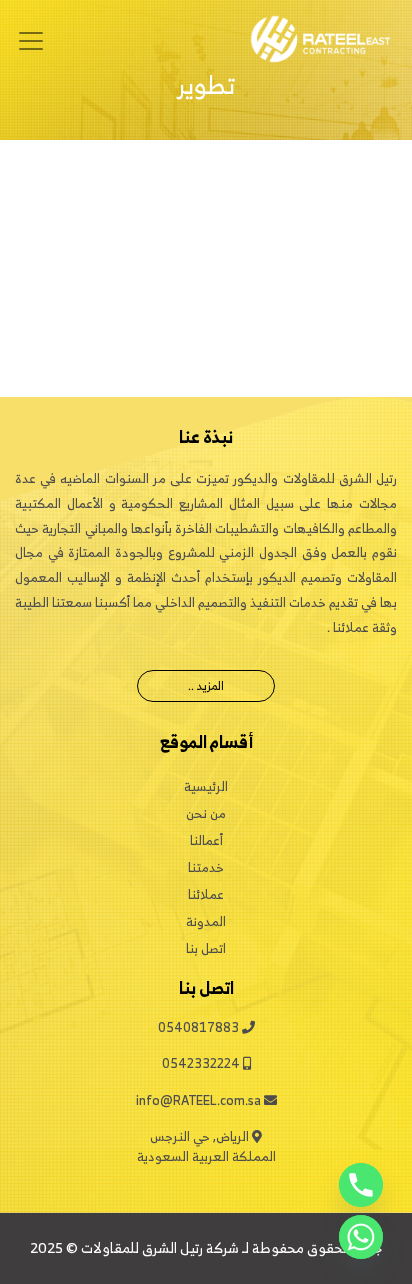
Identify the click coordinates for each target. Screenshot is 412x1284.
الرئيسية (206, 786)
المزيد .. (206, 685)
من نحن (206, 813)
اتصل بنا (206, 948)
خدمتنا (206, 867)
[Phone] (361, 1185)
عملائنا (206, 894)
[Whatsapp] (361, 1237)
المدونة (206, 921)
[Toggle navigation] (31, 41)
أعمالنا (206, 840)
